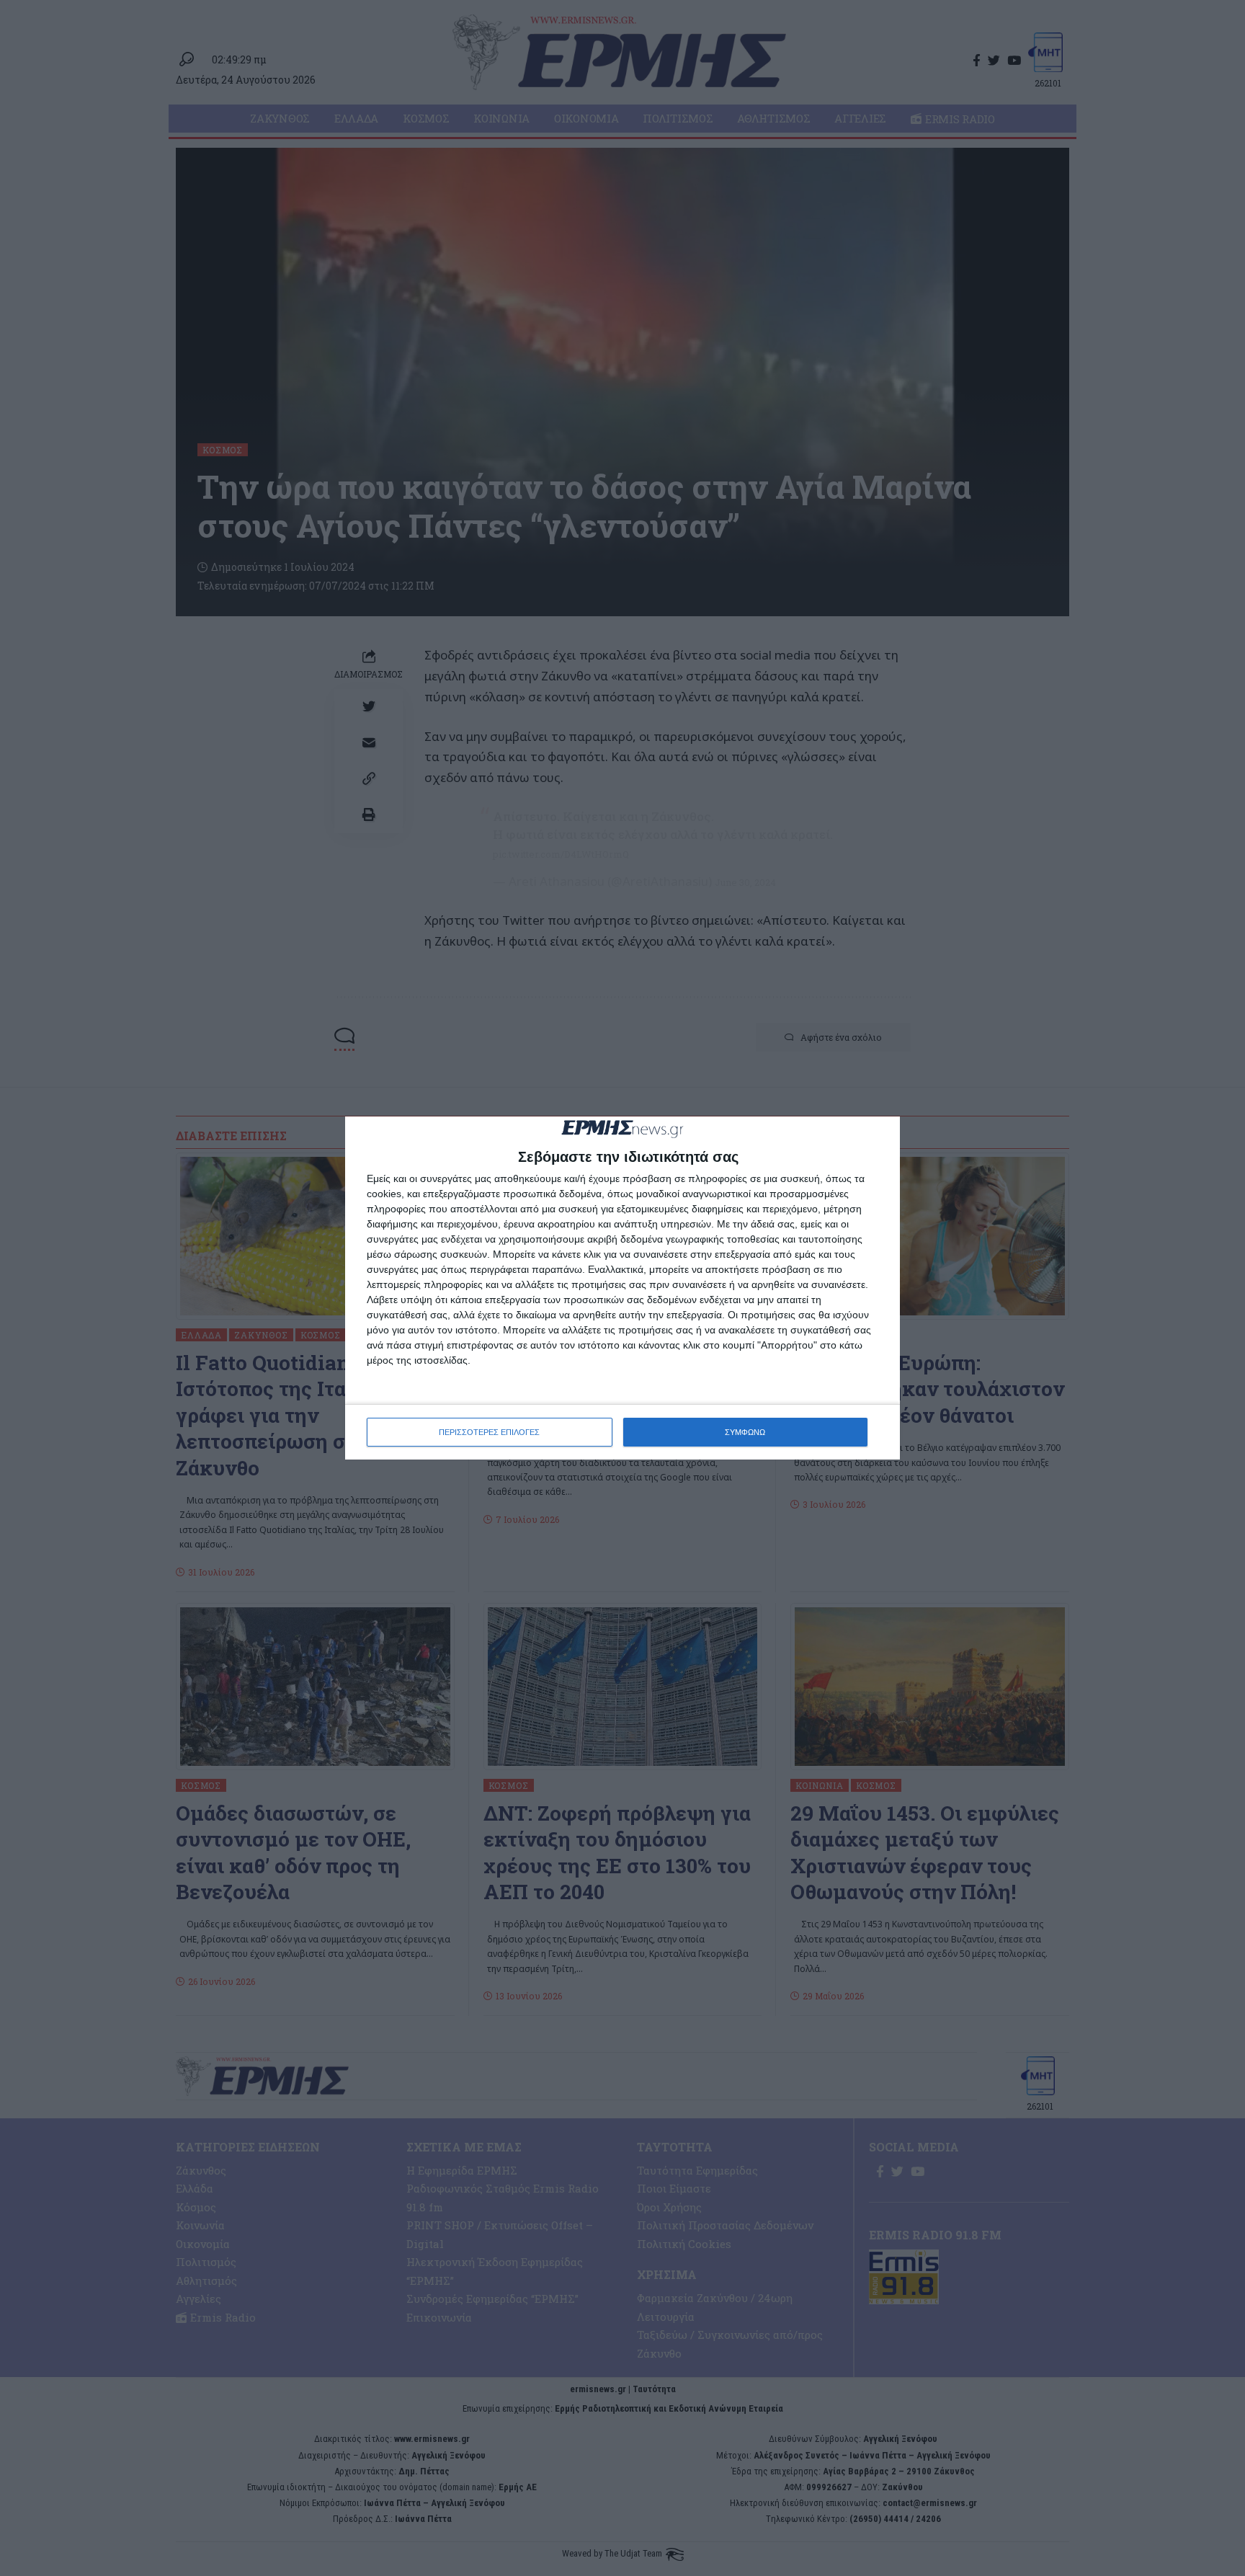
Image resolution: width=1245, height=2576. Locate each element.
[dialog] (622, 1288)
